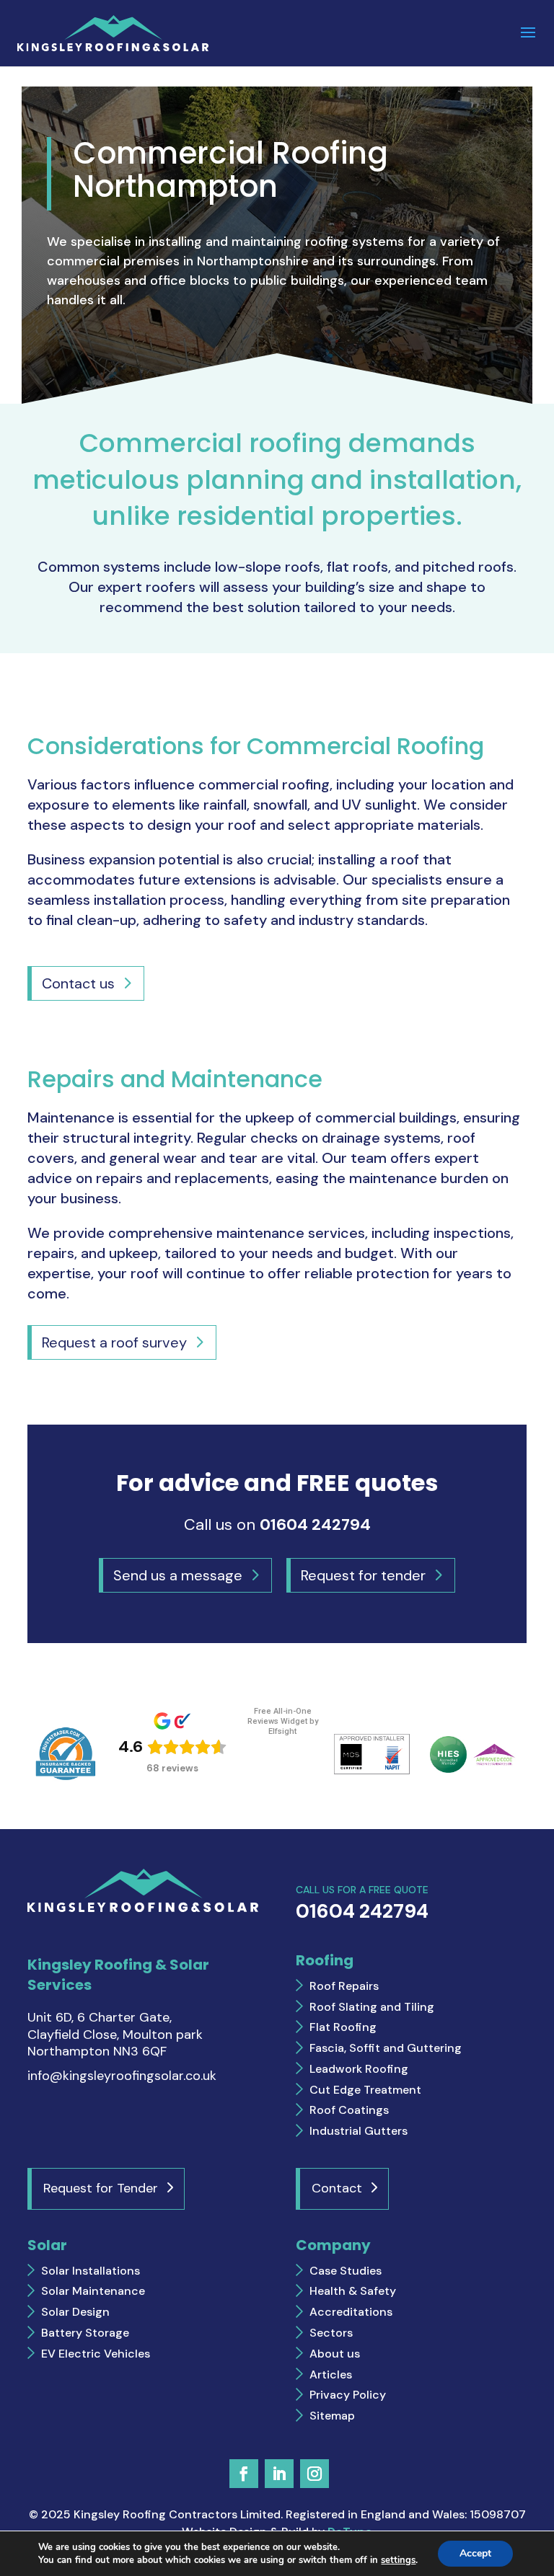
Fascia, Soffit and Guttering (386, 2048)
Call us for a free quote (362, 1903)
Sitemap (332, 2416)
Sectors (331, 2333)
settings (398, 2560)
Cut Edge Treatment (365, 2090)
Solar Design (75, 2312)
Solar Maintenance (93, 2291)
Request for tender (363, 1575)
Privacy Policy (348, 2395)
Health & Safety (353, 2291)
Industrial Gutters (359, 2131)
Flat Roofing (343, 2027)
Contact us (78, 983)
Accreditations (351, 2312)
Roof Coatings (349, 2110)
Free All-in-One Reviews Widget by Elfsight (283, 1721)
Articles (331, 2374)
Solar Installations (91, 2271)
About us (335, 2354)
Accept (475, 2553)
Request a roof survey (114, 1342)
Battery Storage (85, 2333)
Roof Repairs (344, 1986)
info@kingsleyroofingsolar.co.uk (122, 2076)
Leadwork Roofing (359, 2069)
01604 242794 (315, 1524)
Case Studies (346, 2271)
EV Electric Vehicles (96, 2354)
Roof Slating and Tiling (372, 2007)
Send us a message (178, 1575)
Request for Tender (101, 2188)
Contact (337, 2188)
